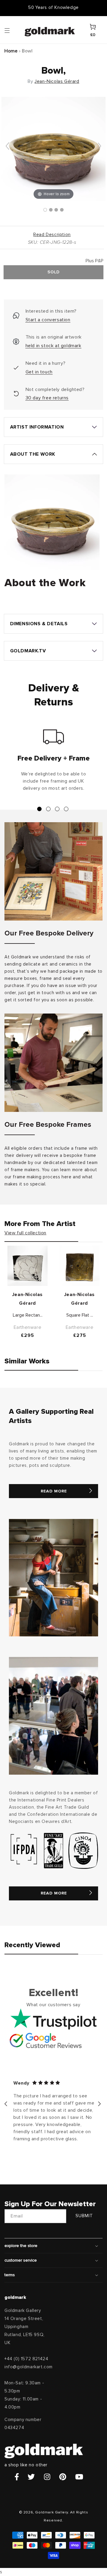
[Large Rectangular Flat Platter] (27, 1266)
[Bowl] (45, 210)
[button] (13, 30)
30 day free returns (47, 398)
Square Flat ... (80, 1315)
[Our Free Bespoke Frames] (53, 1063)
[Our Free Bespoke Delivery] (53, 871)
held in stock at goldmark (53, 346)
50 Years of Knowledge (53, 8)
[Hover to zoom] (53, 149)
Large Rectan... (28, 1315)
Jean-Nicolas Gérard (57, 81)
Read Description (52, 235)
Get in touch (39, 372)
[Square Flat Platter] (80, 1266)
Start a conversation (48, 320)
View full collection (25, 1233)
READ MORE (54, 1491)
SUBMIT (84, 2216)
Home (11, 51)
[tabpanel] (53, 763)
